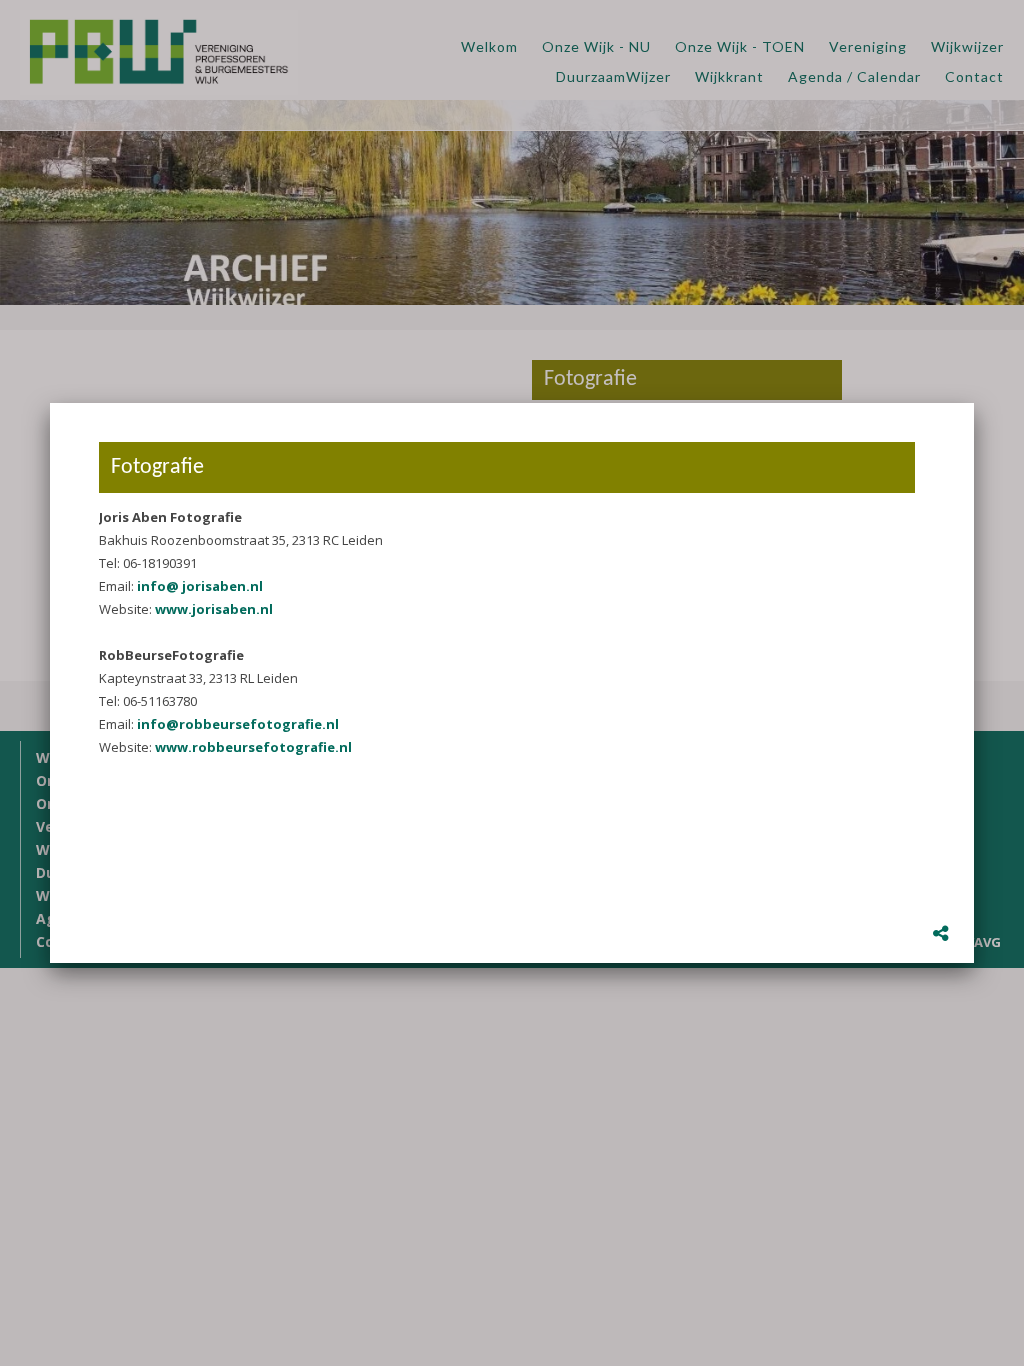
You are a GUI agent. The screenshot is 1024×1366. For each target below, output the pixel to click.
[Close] (974, 403)
